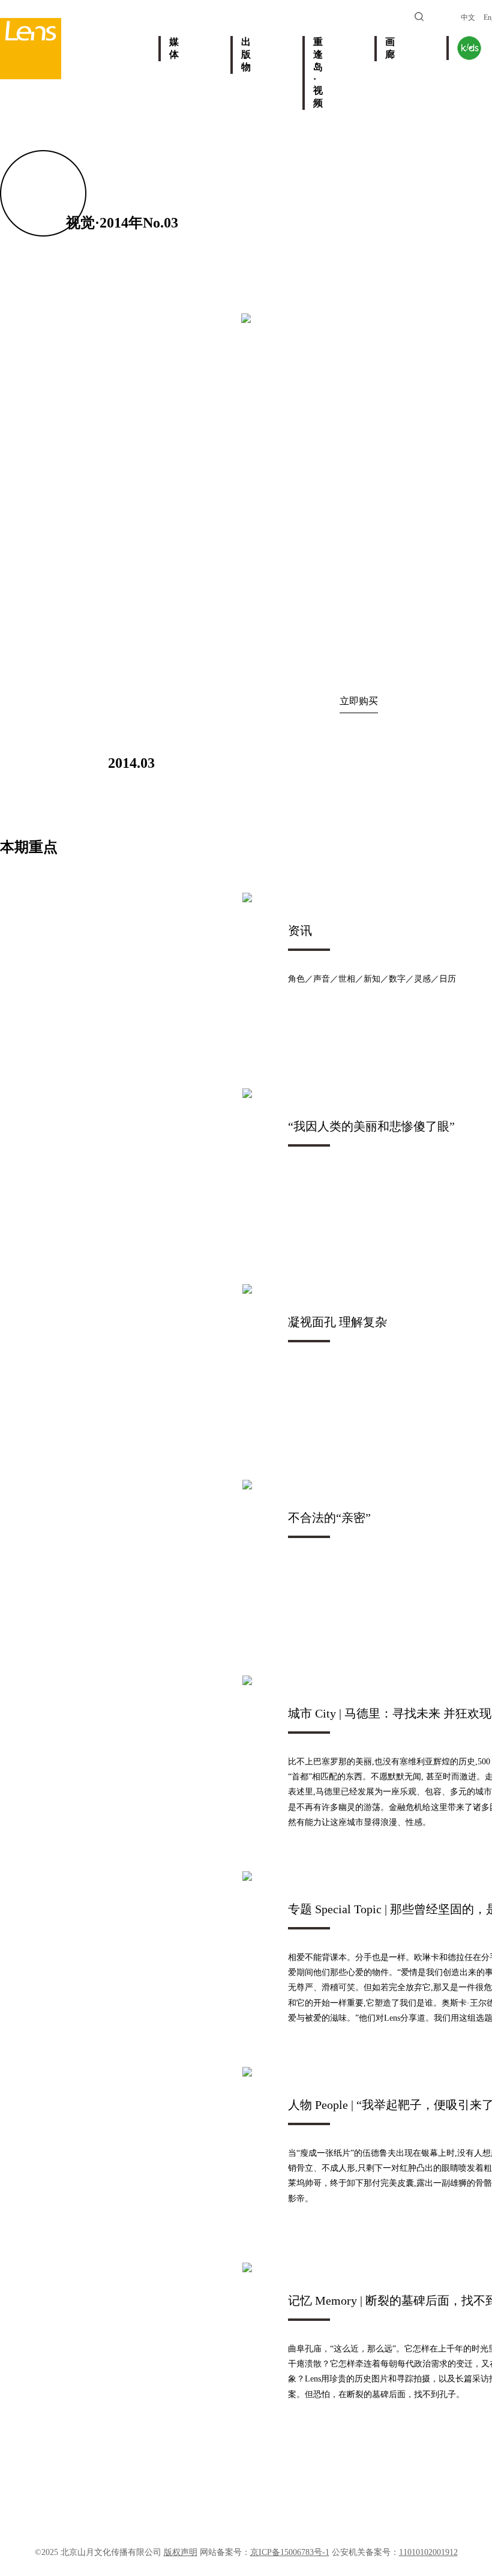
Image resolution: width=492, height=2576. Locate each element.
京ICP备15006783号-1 (290, 2552)
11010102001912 (428, 2552)
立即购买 (359, 701)
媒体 (174, 48)
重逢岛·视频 (318, 72)
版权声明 (181, 2552)
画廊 (390, 48)
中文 (468, 17)
